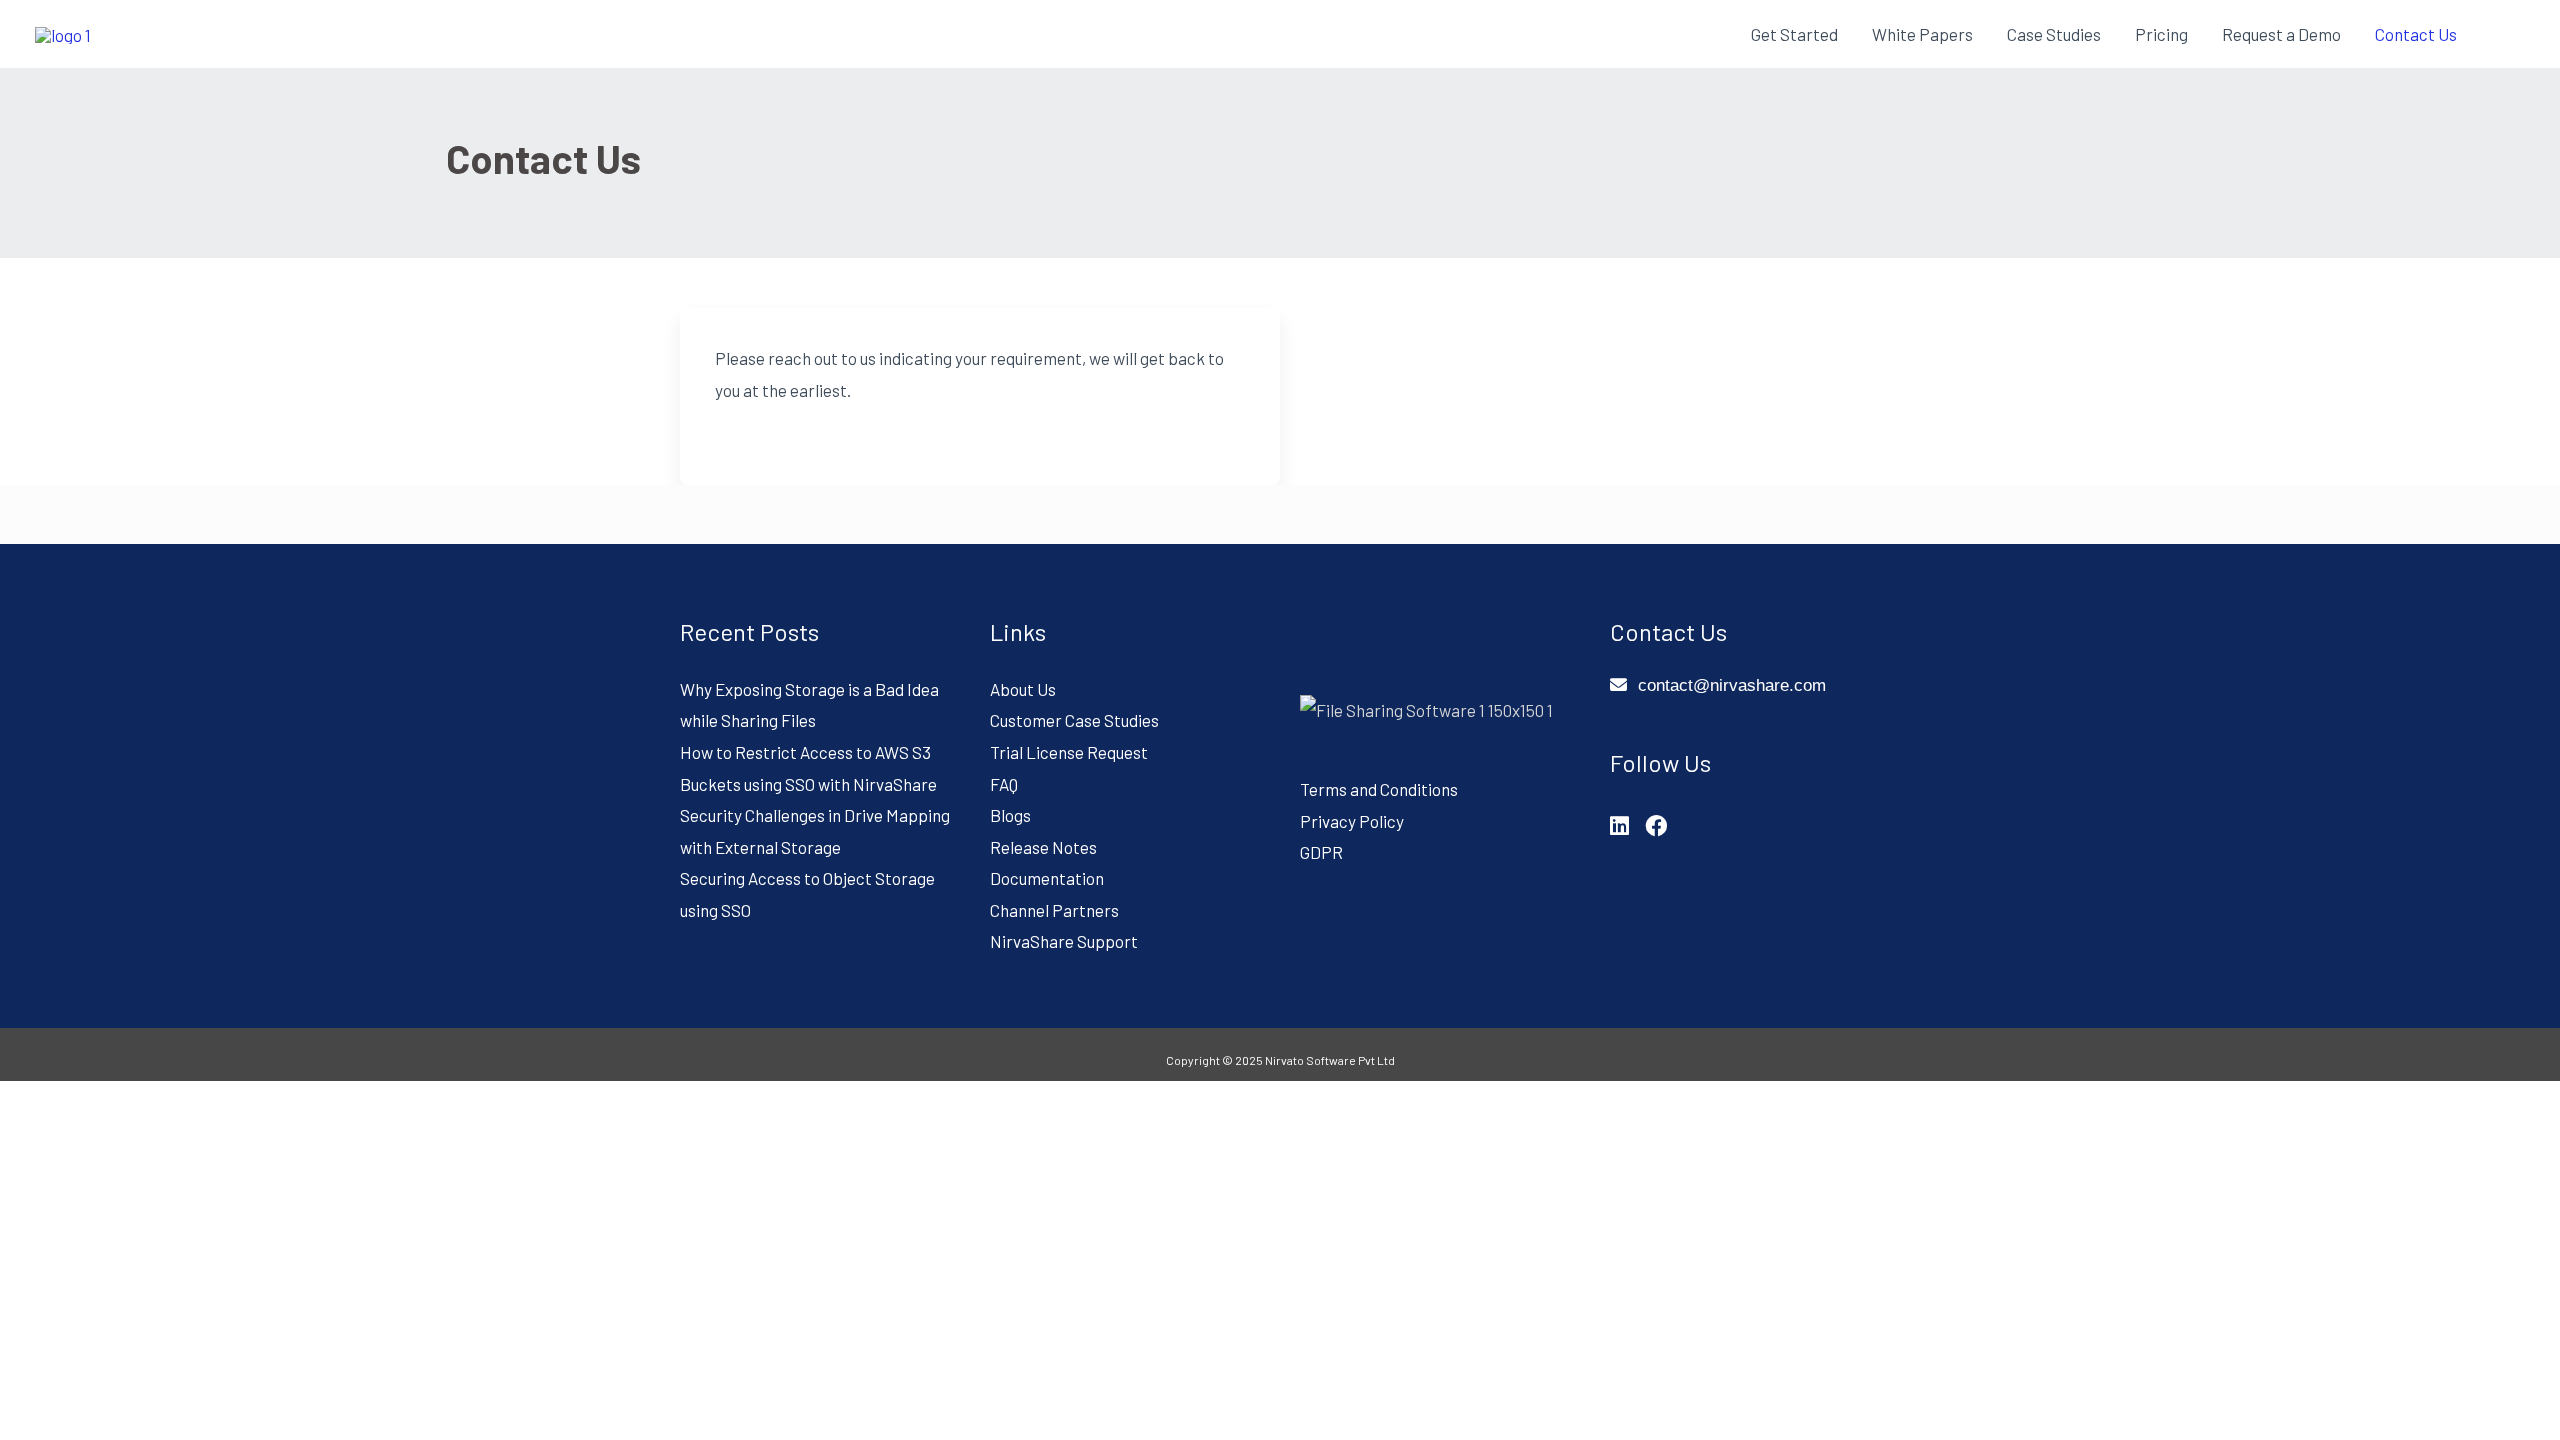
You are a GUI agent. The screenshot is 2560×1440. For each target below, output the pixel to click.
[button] (2499, 34)
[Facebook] (1656, 825)
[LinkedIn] (1619, 825)
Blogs (1010, 815)
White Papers (1922, 34)
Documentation (1047, 878)
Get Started (1794, 34)
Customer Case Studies (1074, 720)
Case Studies (2054, 34)
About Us (1023, 689)
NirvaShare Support (1064, 941)
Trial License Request (1069, 752)
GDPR (1321, 852)
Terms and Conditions (1379, 789)
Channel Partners (1054, 910)
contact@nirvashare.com (1732, 685)
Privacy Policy (1352, 821)
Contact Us (2416, 34)
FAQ (1004, 784)
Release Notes (1043, 847)
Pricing (2161, 34)
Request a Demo (2281, 34)
